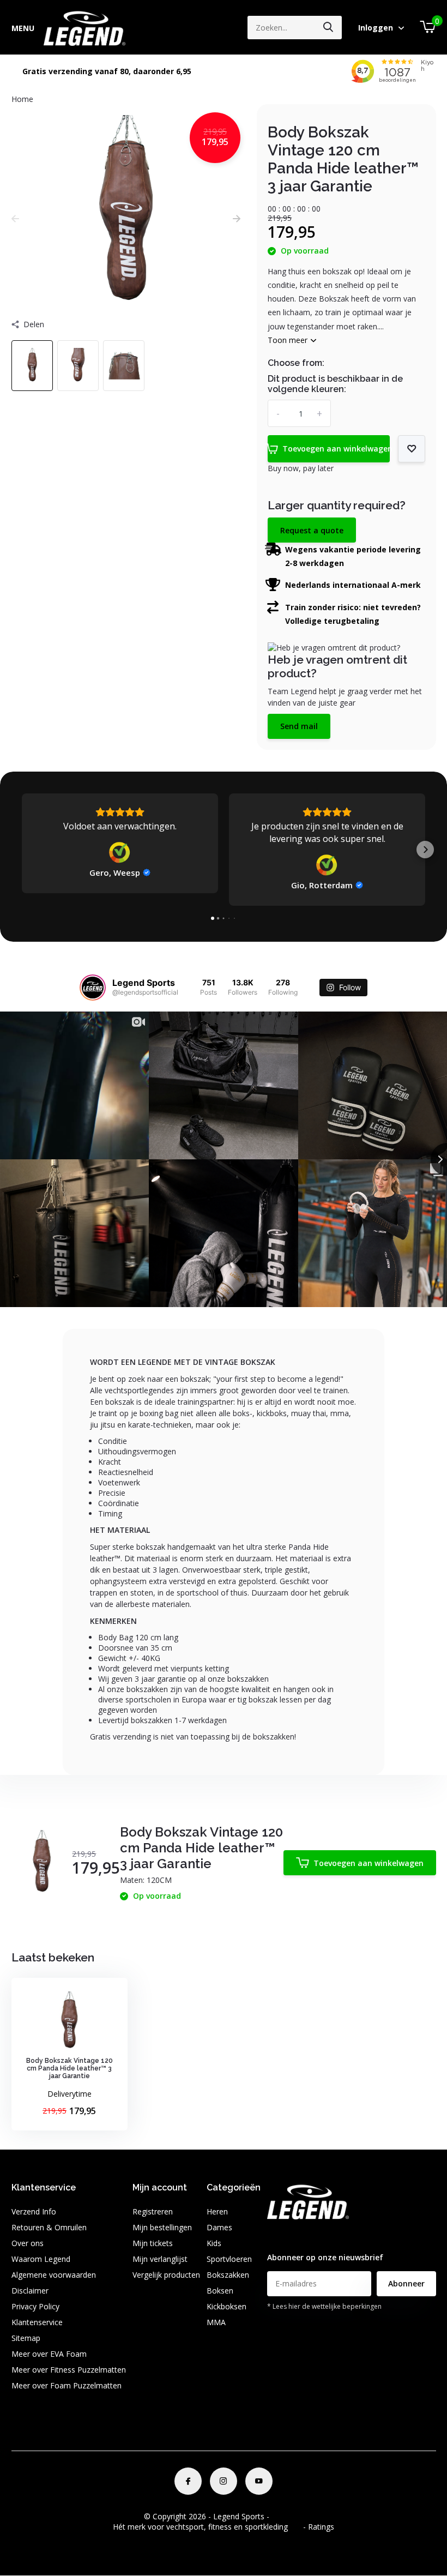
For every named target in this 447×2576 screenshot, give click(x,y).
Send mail (299, 726)
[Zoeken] (329, 28)
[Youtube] (259, 2481)
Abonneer (406, 2283)
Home (22, 99)
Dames (219, 2227)
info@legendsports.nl (304, 2235)
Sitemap (26, 2338)
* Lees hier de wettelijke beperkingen (324, 2306)
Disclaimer (30, 2291)
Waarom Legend (41, 2259)
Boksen (220, 2291)
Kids (214, 2243)
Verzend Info (34, 2211)
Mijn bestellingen (162, 2227)
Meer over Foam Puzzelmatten (67, 2385)
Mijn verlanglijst (160, 2259)
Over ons (28, 2243)
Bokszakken (228, 2275)
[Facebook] (188, 2481)
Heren (217, 2211)
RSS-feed (288, 2516)
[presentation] (15, 218)
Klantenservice (37, 2322)
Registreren (153, 2211)
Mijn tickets (153, 2243)
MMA (216, 2322)
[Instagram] (224, 2481)
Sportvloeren (229, 2259)
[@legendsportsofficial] (93, 988)
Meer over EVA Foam (49, 2354)
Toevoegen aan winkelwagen (336, 449)
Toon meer (289, 340)
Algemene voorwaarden (54, 2275)
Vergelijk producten (166, 2275)
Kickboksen (226, 2306)
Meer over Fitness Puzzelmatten (69, 2370)
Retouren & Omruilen (49, 2227)
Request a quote (312, 530)
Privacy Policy (35, 2306)
